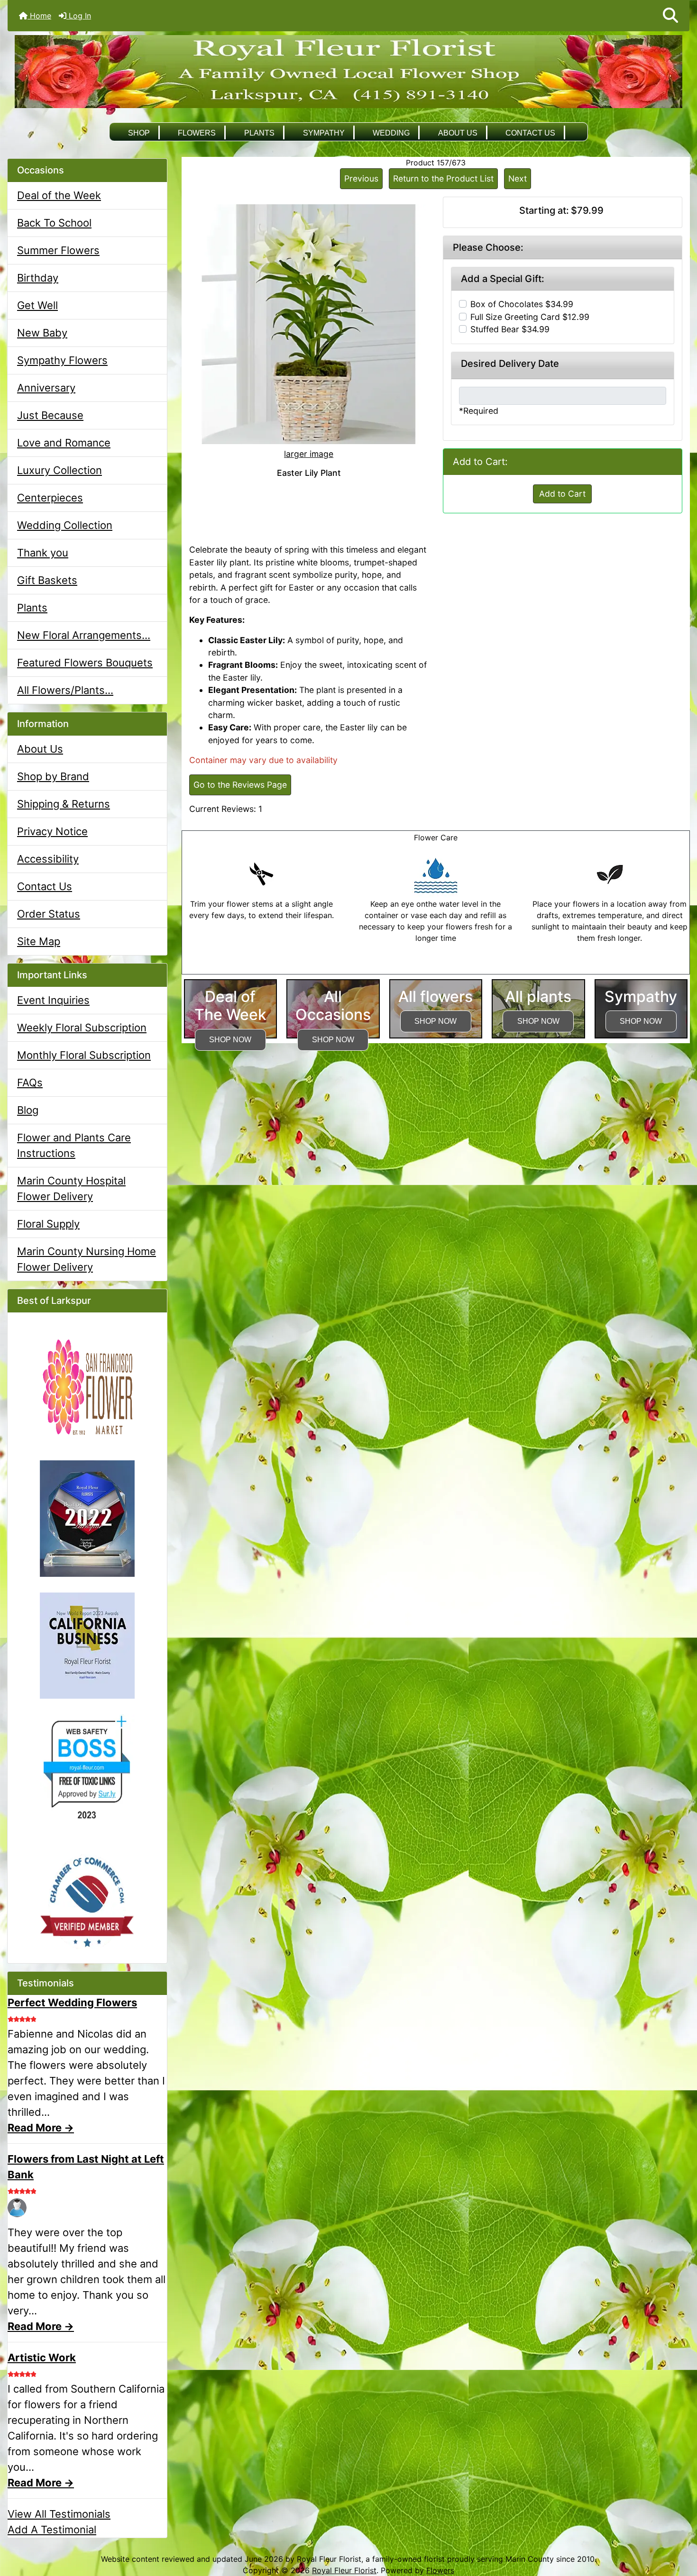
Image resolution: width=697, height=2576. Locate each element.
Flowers (197, 133)
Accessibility (48, 859)
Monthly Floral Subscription (84, 1055)
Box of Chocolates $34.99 (522, 304)
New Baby (42, 333)
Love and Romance (64, 443)
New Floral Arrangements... (84, 635)
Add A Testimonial (52, 2530)
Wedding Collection (65, 525)
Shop (139, 133)
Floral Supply (48, 1224)
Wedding (391, 133)
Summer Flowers (58, 250)
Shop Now (230, 1040)
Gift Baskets (47, 580)
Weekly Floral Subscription (82, 1028)
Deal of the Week (59, 195)
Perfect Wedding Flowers (72, 2003)
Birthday (38, 278)
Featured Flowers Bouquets (85, 663)
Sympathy (324, 133)
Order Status (49, 914)
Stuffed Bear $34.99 (510, 329)
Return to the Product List (443, 178)
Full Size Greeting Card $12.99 (530, 317)
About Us (458, 133)
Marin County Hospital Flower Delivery (71, 1188)
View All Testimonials (59, 2514)
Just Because (50, 415)
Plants (259, 133)
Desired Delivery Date (510, 364)
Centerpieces (50, 498)
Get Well (37, 305)
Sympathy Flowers (62, 360)
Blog (28, 1110)
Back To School (54, 223)
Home (39, 16)
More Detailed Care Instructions (436, 968)
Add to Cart (562, 494)
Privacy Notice (52, 831)
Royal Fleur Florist (344, 2570)
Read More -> (41, 2128)
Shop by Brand (53, 776)
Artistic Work (42, 2358)
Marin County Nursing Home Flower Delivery (87, 1259)
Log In (79, 16)
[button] (670, 16)
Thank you (43, 553)
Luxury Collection (60, 470)
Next (518, 178)
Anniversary (46, 388)
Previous (361, 178)
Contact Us (530, 133)
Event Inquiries (53, 1000)
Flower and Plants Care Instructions (74, 1145)
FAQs (30, 1083)
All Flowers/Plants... (65, 690)
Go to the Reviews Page (240, 785)
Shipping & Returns (64, 804)
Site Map (39, 941)
